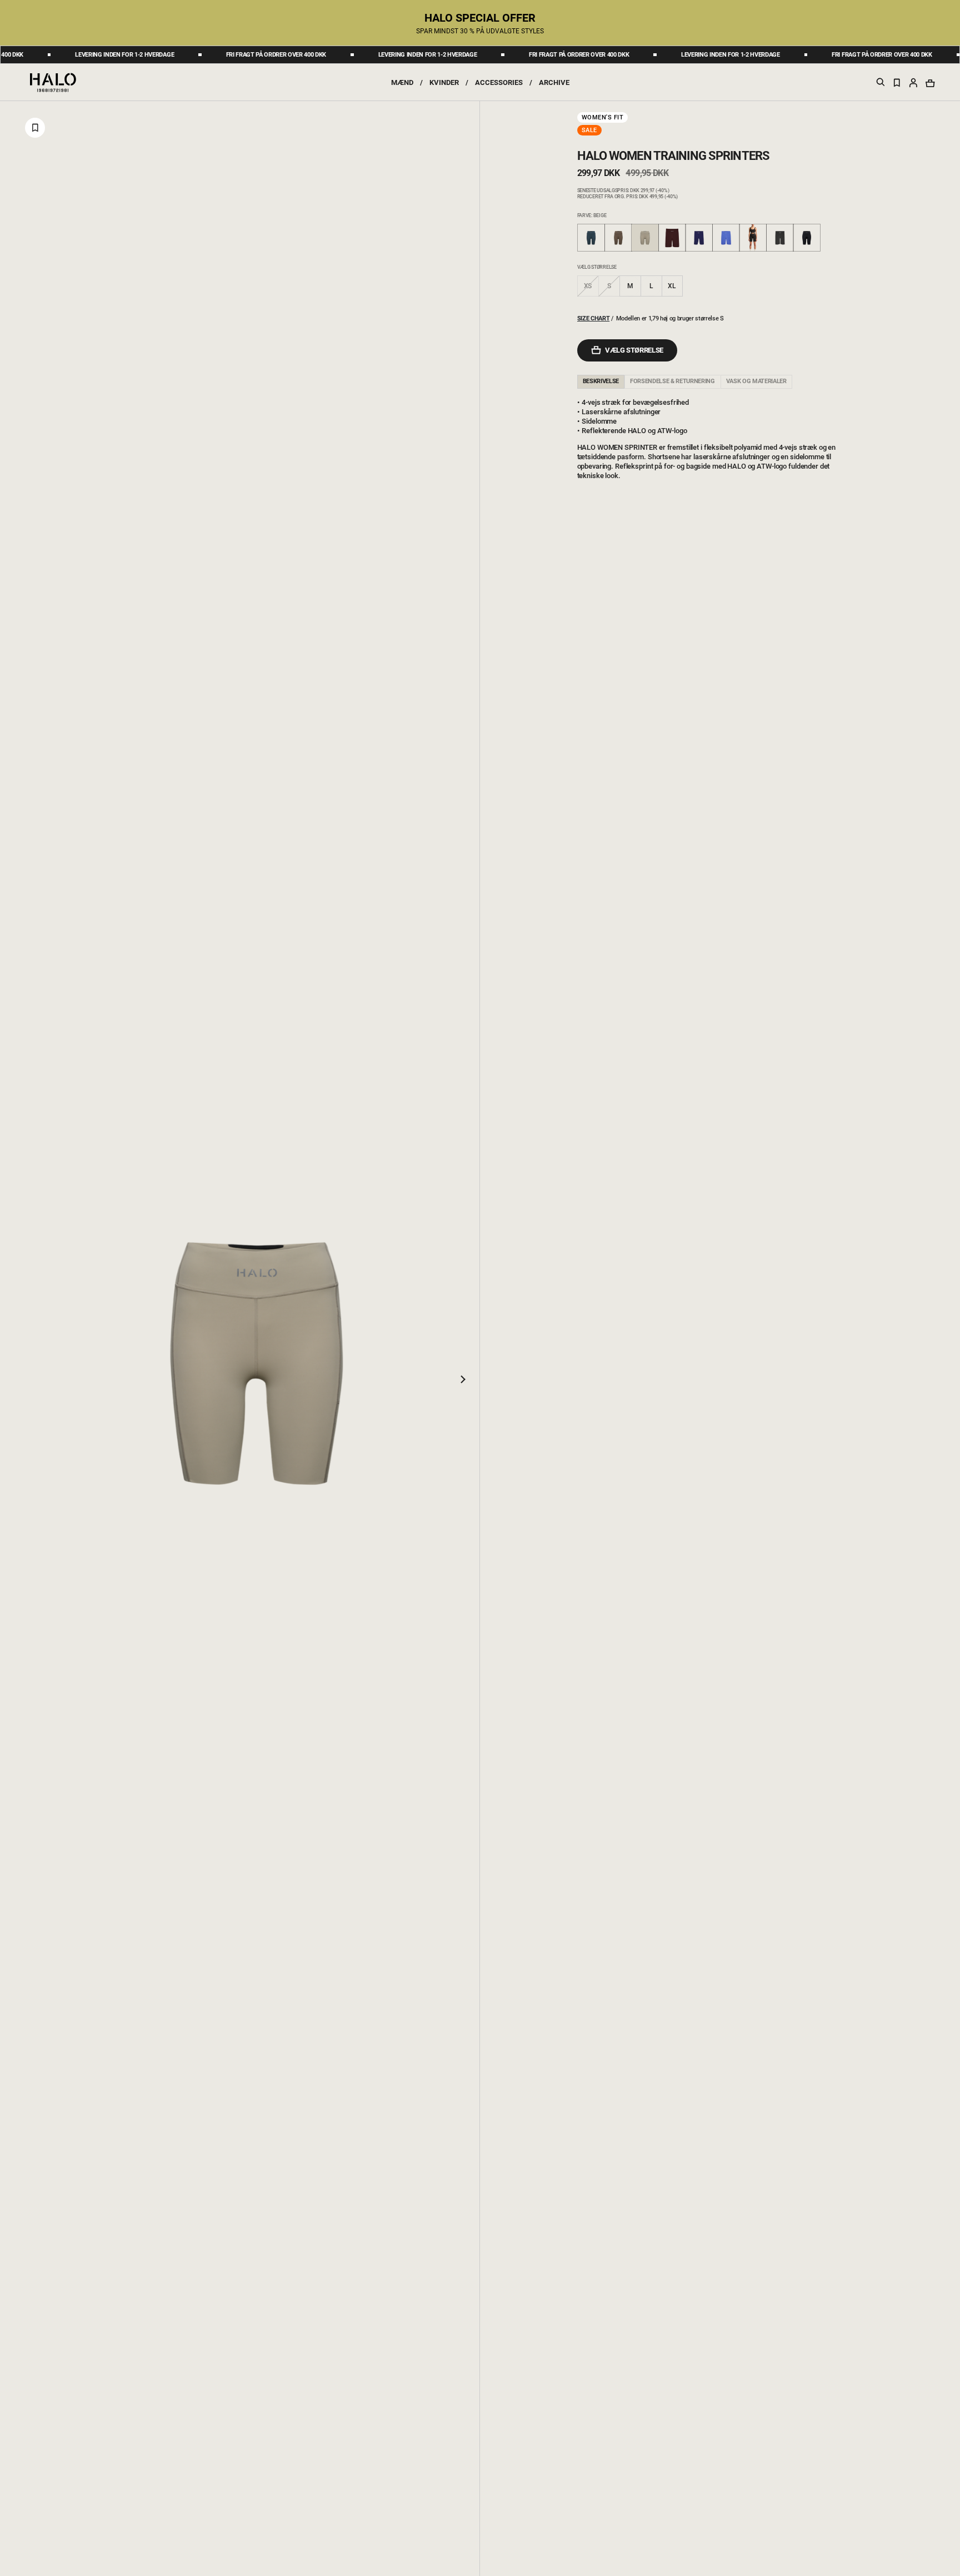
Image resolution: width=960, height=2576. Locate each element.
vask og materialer (756, 381)
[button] (913, 82)
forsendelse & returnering (672, 381)
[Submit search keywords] (881, 84)
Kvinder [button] (444, 82)
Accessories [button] (499, 82)
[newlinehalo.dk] (53, 82)
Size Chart (594, 318)
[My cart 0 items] (930, 83)
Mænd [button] (402, 82)
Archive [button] (554, 82)
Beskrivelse (601, 381)
